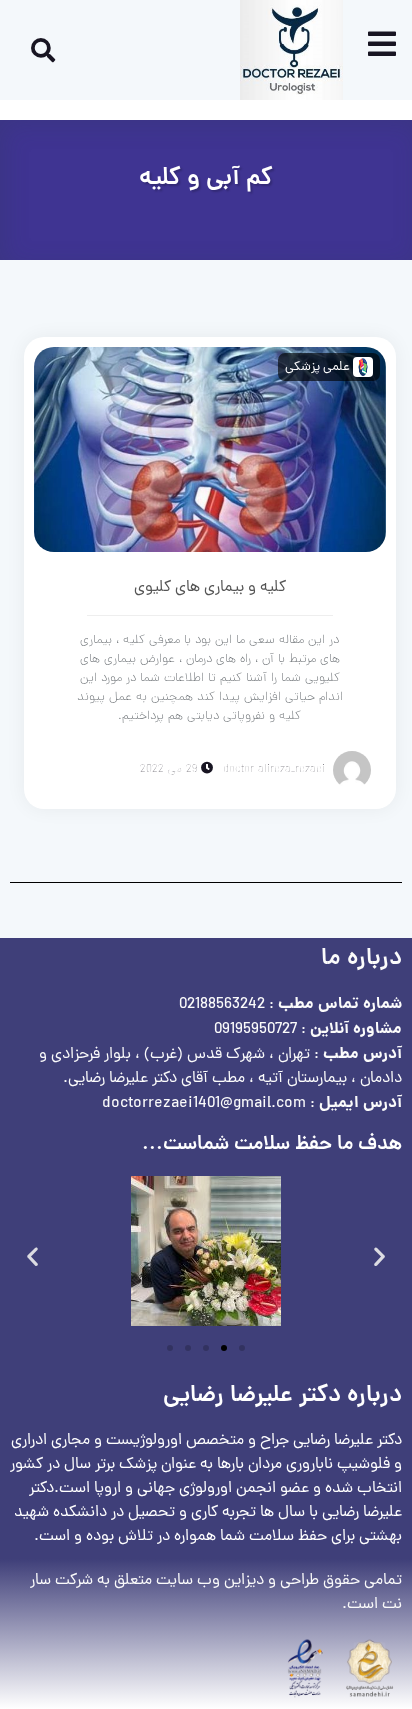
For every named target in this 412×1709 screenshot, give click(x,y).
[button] (32, 1255)
